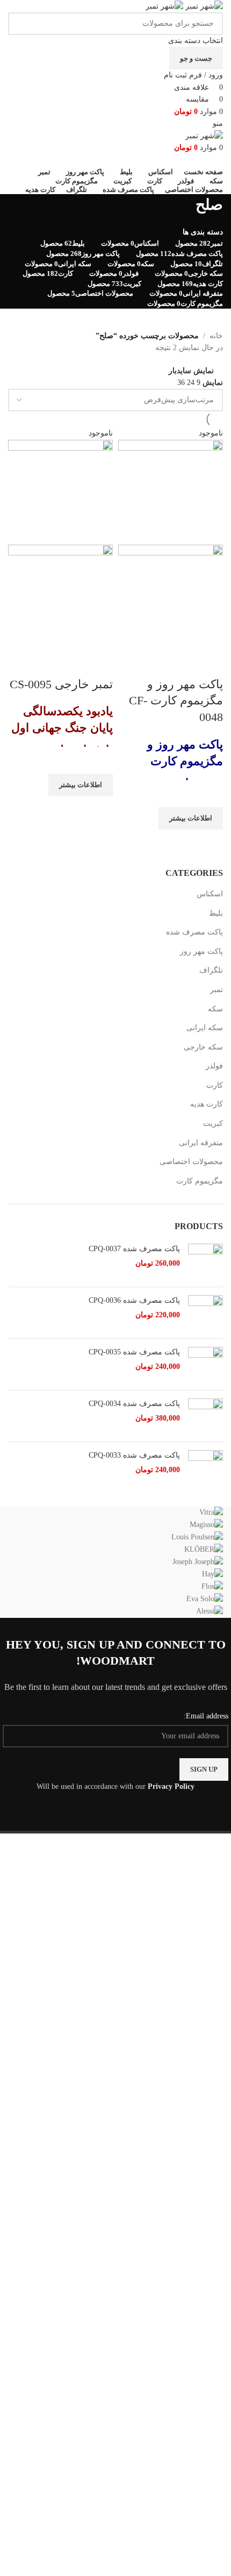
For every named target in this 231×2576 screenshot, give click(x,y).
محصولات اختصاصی (191, 1162)
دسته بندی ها (203, 232)
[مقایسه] (210, 663)
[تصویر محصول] (171, 596)
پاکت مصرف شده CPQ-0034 (134, 1404)
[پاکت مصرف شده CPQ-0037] (205, 1261)
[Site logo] (203, 6)
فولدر (214, 1066)
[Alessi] (115, 1562)
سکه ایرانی (205, 1028)
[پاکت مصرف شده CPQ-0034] (205, 1416)
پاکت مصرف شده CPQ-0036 (134, 1300)
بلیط (216, 913)
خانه (216, 336)
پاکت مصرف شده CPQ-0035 (134, 1352)
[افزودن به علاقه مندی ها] (210, 794)
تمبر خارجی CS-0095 (61, 684)
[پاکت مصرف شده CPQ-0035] (205, 1364)
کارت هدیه (207, 1104)
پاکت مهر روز (201, 951)
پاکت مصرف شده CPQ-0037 (134, 1249)
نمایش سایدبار (191, 371)
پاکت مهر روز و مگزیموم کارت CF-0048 (176, 701)
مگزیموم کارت (200, 1181)
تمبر (216, 990)
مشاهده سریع (210, 843)
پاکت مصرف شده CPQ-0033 (134, 1455)
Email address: (206, 1716)
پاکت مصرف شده (194, 932)
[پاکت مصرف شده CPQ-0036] (205, 1313)
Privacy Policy (171, 1786)
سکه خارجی (203, 1047)
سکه (215, 1009)
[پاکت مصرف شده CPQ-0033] (205, 1468)
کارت (215, 1085)
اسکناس (210, 894)
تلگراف (211, 970)
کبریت (213, 1123)
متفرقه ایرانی (201, 1143)
